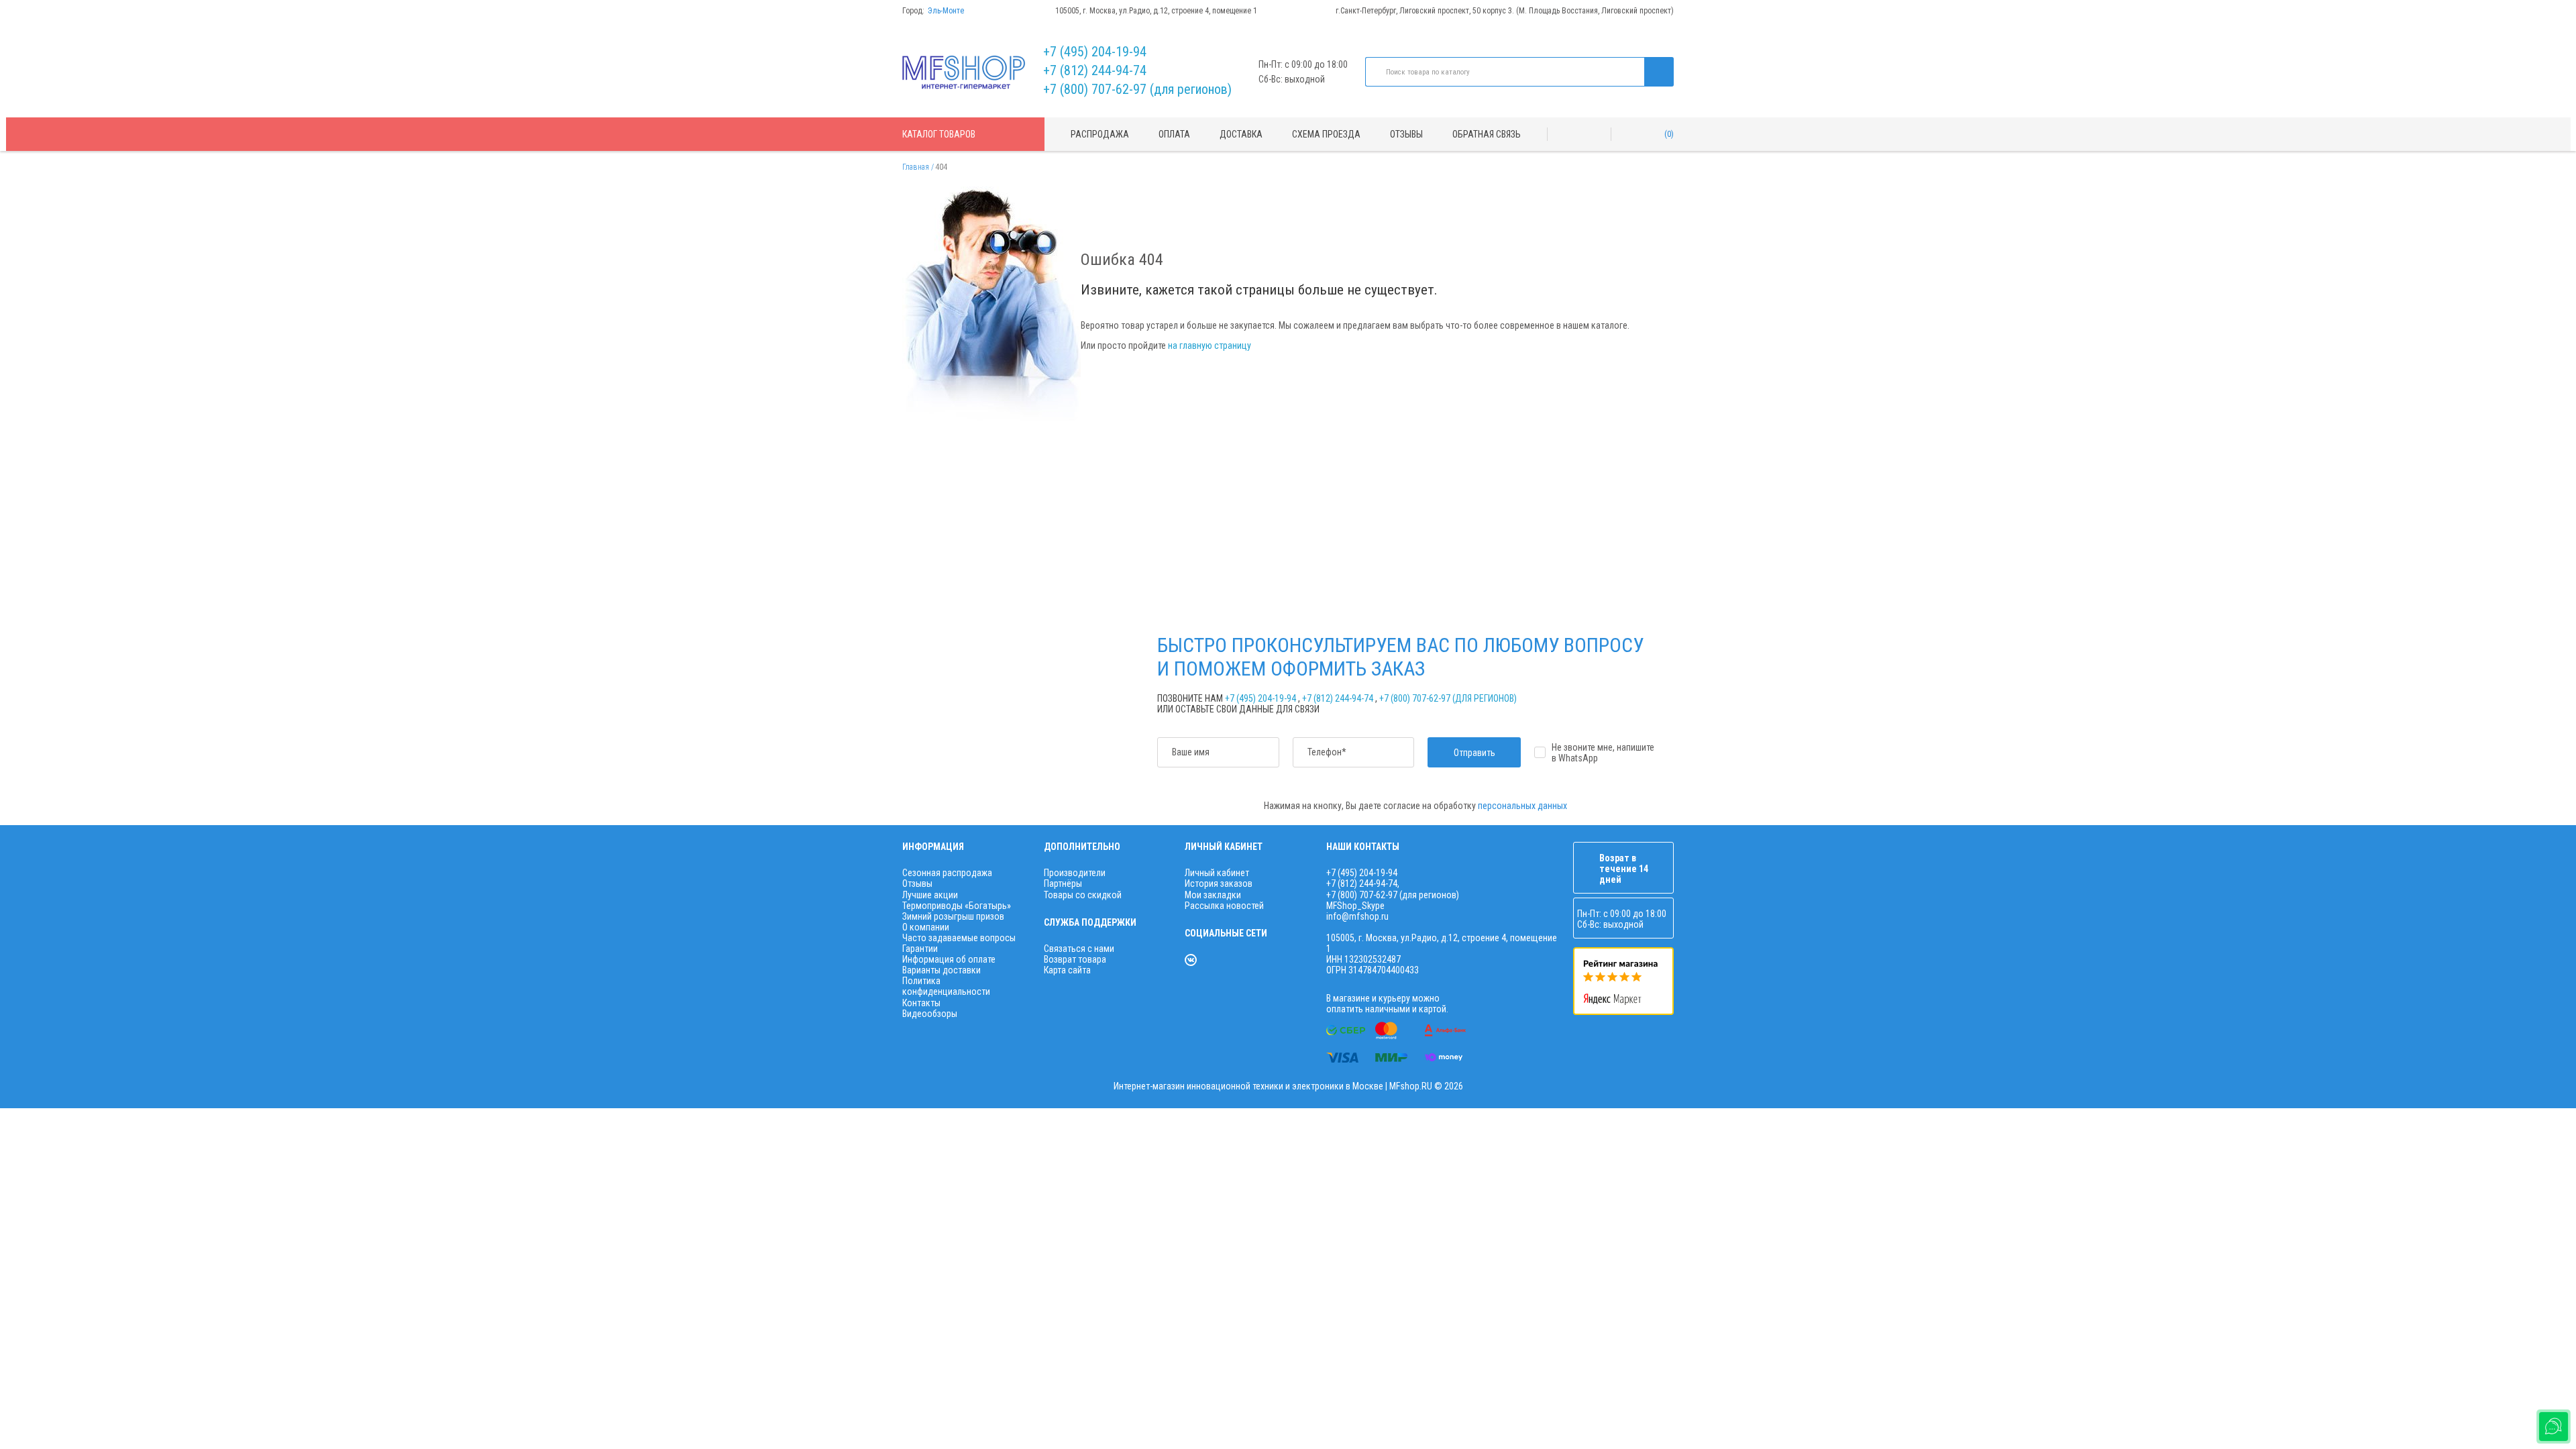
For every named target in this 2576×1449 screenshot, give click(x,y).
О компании (926, 927)
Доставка (1241, 134)
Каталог (939, 134)
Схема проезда (1326, 134)
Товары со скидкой (1083, 895)
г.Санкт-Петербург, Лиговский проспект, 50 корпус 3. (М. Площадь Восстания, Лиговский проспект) (1505, 11)
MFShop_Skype (1355, 906)
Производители (1075, 873)
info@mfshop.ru (1357, 916)
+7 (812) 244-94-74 (1095, 70)
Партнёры (1063, 883)
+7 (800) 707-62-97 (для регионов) (1137, 89)
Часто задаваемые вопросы (959, 938)
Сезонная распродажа (947, 873)
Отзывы (1406, 134)
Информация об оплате (949, 959)
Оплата (1174, 134)
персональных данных (1522, 806)
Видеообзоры (930, 1014)
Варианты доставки (942, 970)
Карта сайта (1067, 970)
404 (941, 167)
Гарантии (920, 949)
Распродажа (1100, 134)
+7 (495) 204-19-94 (1095, 52)
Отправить (1474, 753)
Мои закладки (1213, 895)
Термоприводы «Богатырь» (957, 906)
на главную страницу (1210, 345)
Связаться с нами (1079, 949)
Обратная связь (1487, 134)
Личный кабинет (1217, 873)
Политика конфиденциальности (946, 986)
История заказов (1219, 883)
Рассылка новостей (1224, 906)
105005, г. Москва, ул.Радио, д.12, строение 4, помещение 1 (1156, 11)
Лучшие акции (930, 895)
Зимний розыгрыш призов (953, 916)
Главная (916, 167)
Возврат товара (1075, 959)
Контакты (921, 1003)
